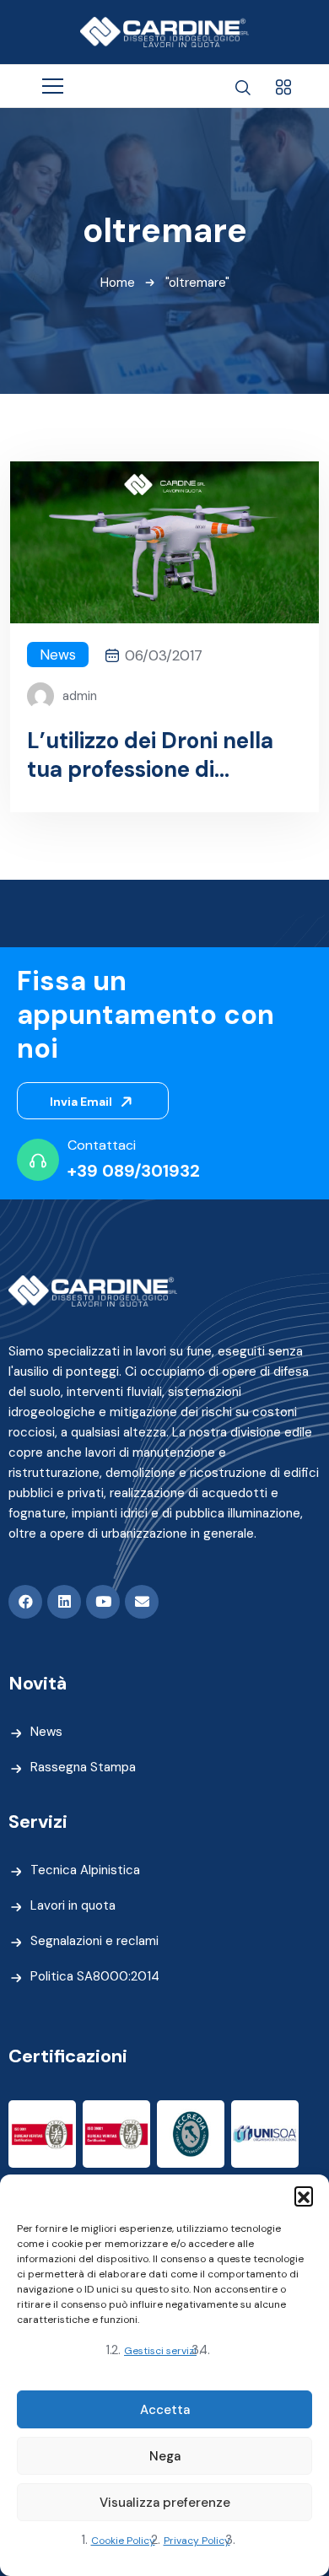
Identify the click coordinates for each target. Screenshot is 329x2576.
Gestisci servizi (160, 2351)
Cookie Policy (123, 2541)
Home (118, 283)
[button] (304, 2196)
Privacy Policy (197, 2541)
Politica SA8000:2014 (95, 1976)
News (58, 655)
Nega (165, 2456)
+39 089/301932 (134, 1171)
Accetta (165, 2410)
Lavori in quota (73, 1905)
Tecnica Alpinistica (85, 1870)
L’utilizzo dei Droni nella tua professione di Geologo (150, 755)
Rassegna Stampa (83, 1767)
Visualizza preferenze (165, 2503)
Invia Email (82, 1102)
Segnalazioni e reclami (94, 1941)
